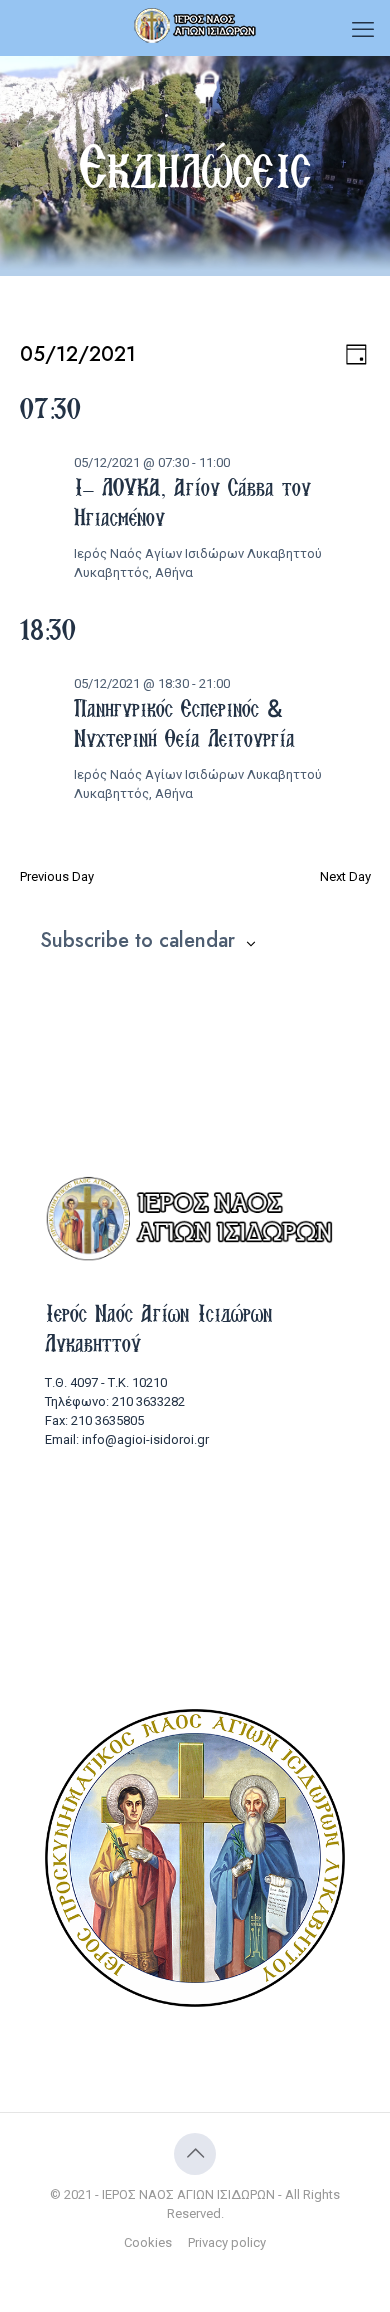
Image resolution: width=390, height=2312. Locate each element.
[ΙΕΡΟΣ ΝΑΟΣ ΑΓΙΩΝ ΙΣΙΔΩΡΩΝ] (195, 25)
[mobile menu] (363, 30)
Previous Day (57, 876)
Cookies (148, 2242)
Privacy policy (227, 2242)
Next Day (345, 876)
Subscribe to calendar (137, 941)
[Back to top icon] (195, 2154)
